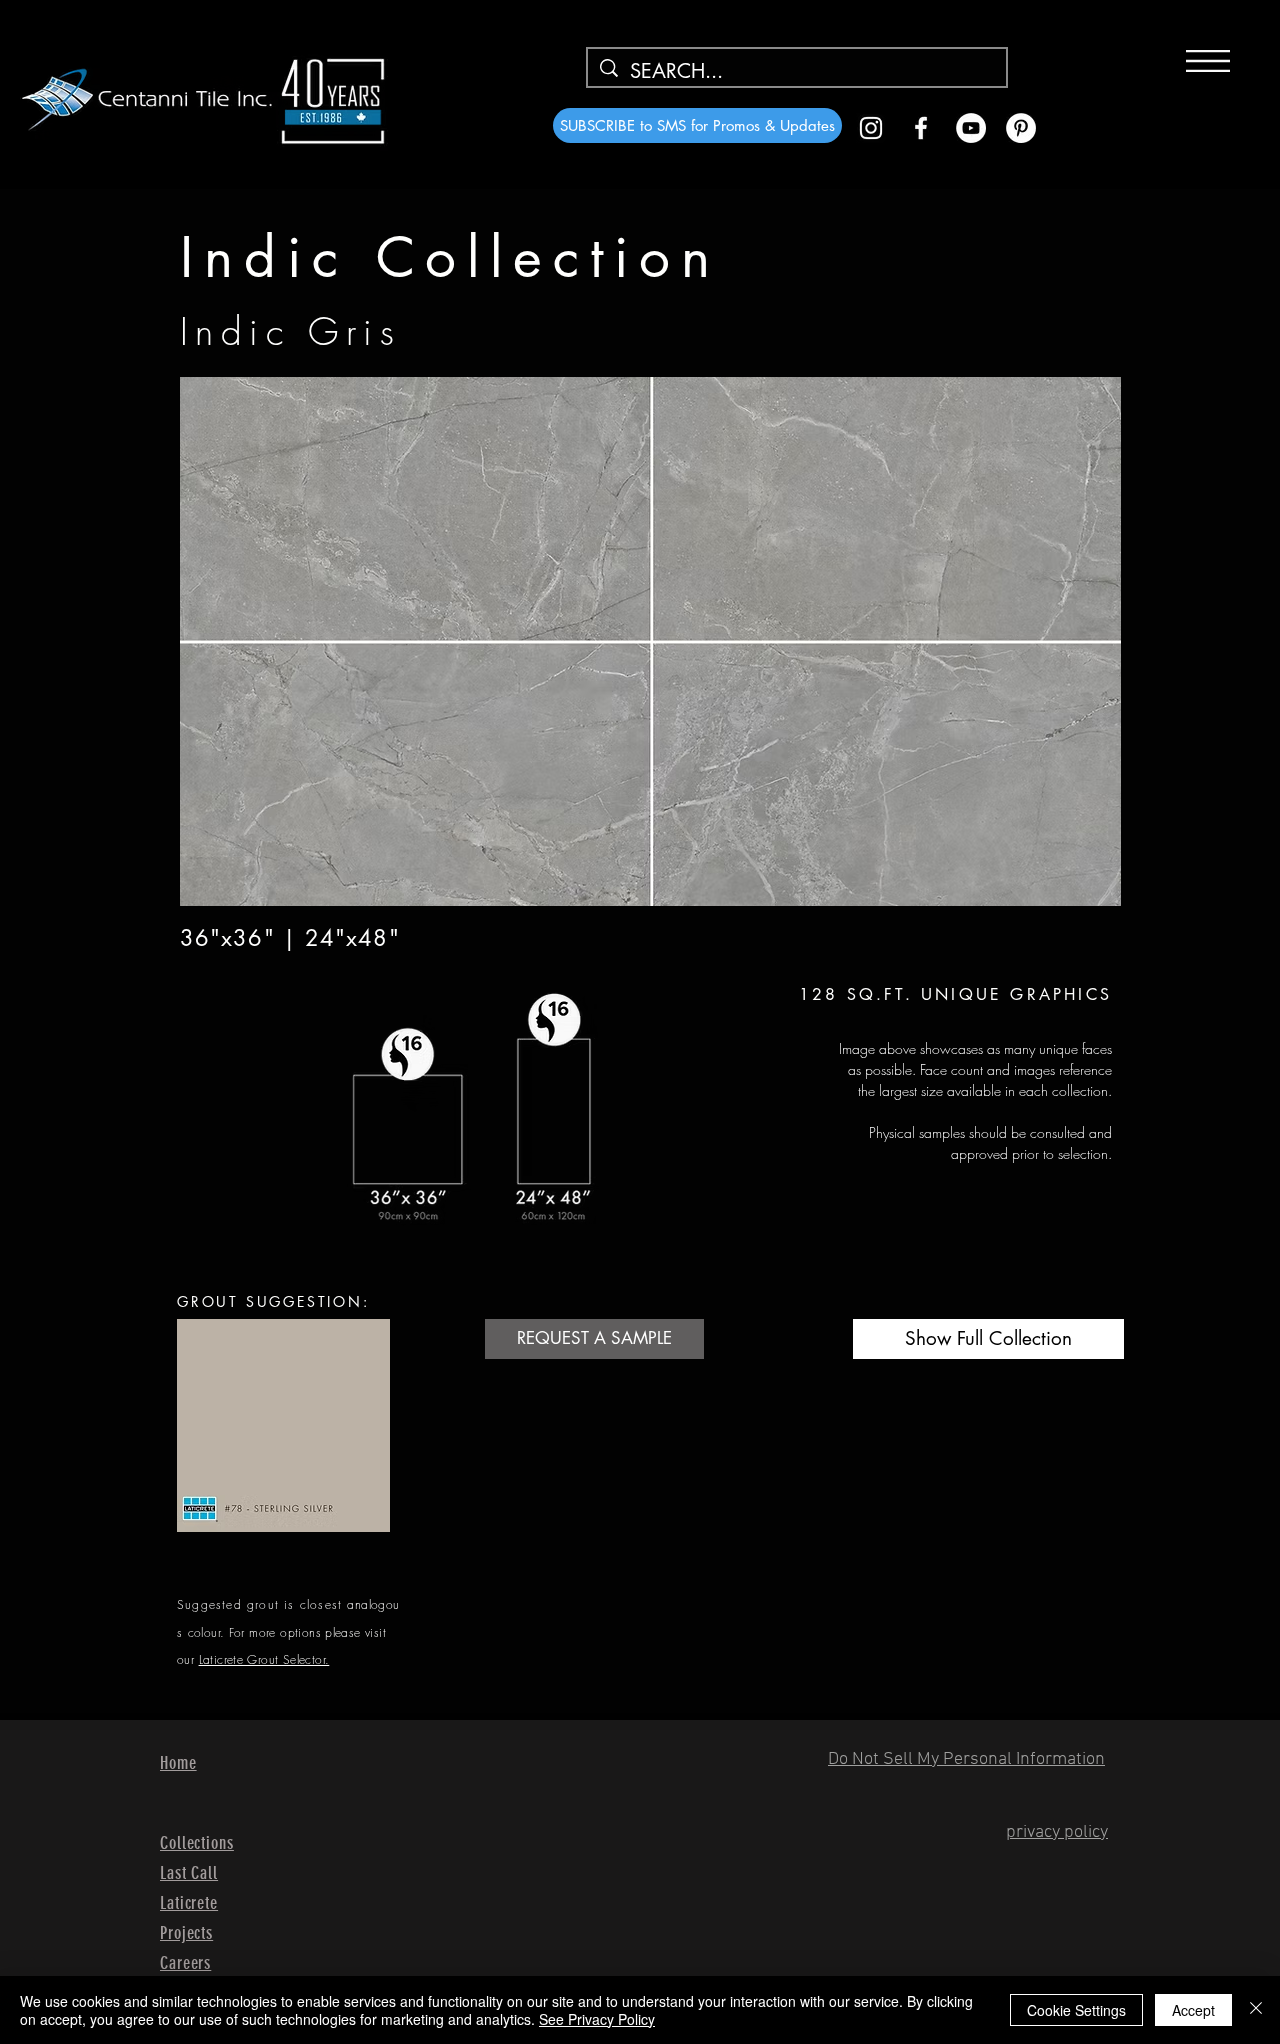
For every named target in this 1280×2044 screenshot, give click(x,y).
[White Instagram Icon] (871, 128)
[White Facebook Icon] (921, 128)
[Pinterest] (1021, 128)
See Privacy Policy (597, 2019)
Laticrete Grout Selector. (264, 1659)
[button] (1208, 61)
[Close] (1256, 2010)
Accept (1193, 2010)
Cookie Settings (1076, 2010)
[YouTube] (971, 128)
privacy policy (1057, 1832)
